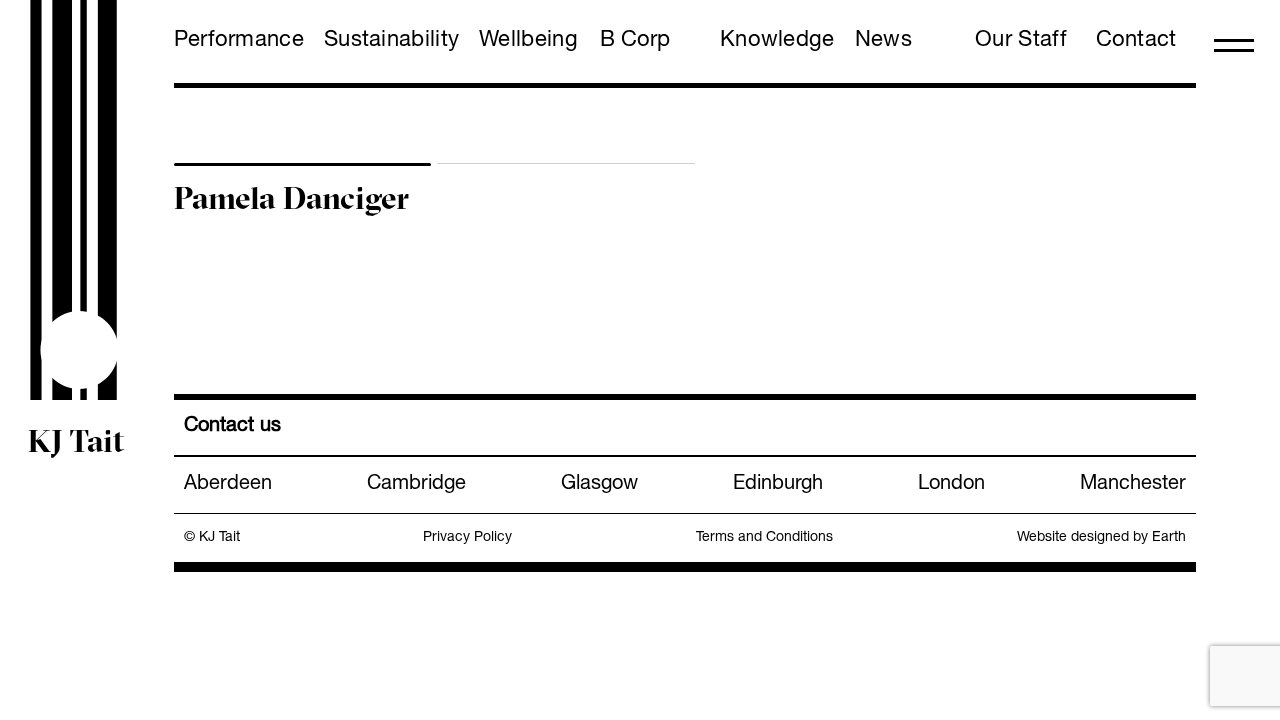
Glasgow (599, 485)
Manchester (1133, 485)
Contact (1136, 41)
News (883, 41)
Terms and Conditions (764, 538)
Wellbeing (528, 41)
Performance (239, 41)
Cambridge (416, 485)
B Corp (635, 41)
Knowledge (777, 41)
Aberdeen (228, 485)
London (951, 485)
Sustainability (391, 41)
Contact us (232, 427)
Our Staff (1021, 41)
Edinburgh (778, 485)
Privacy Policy (467, 538)
